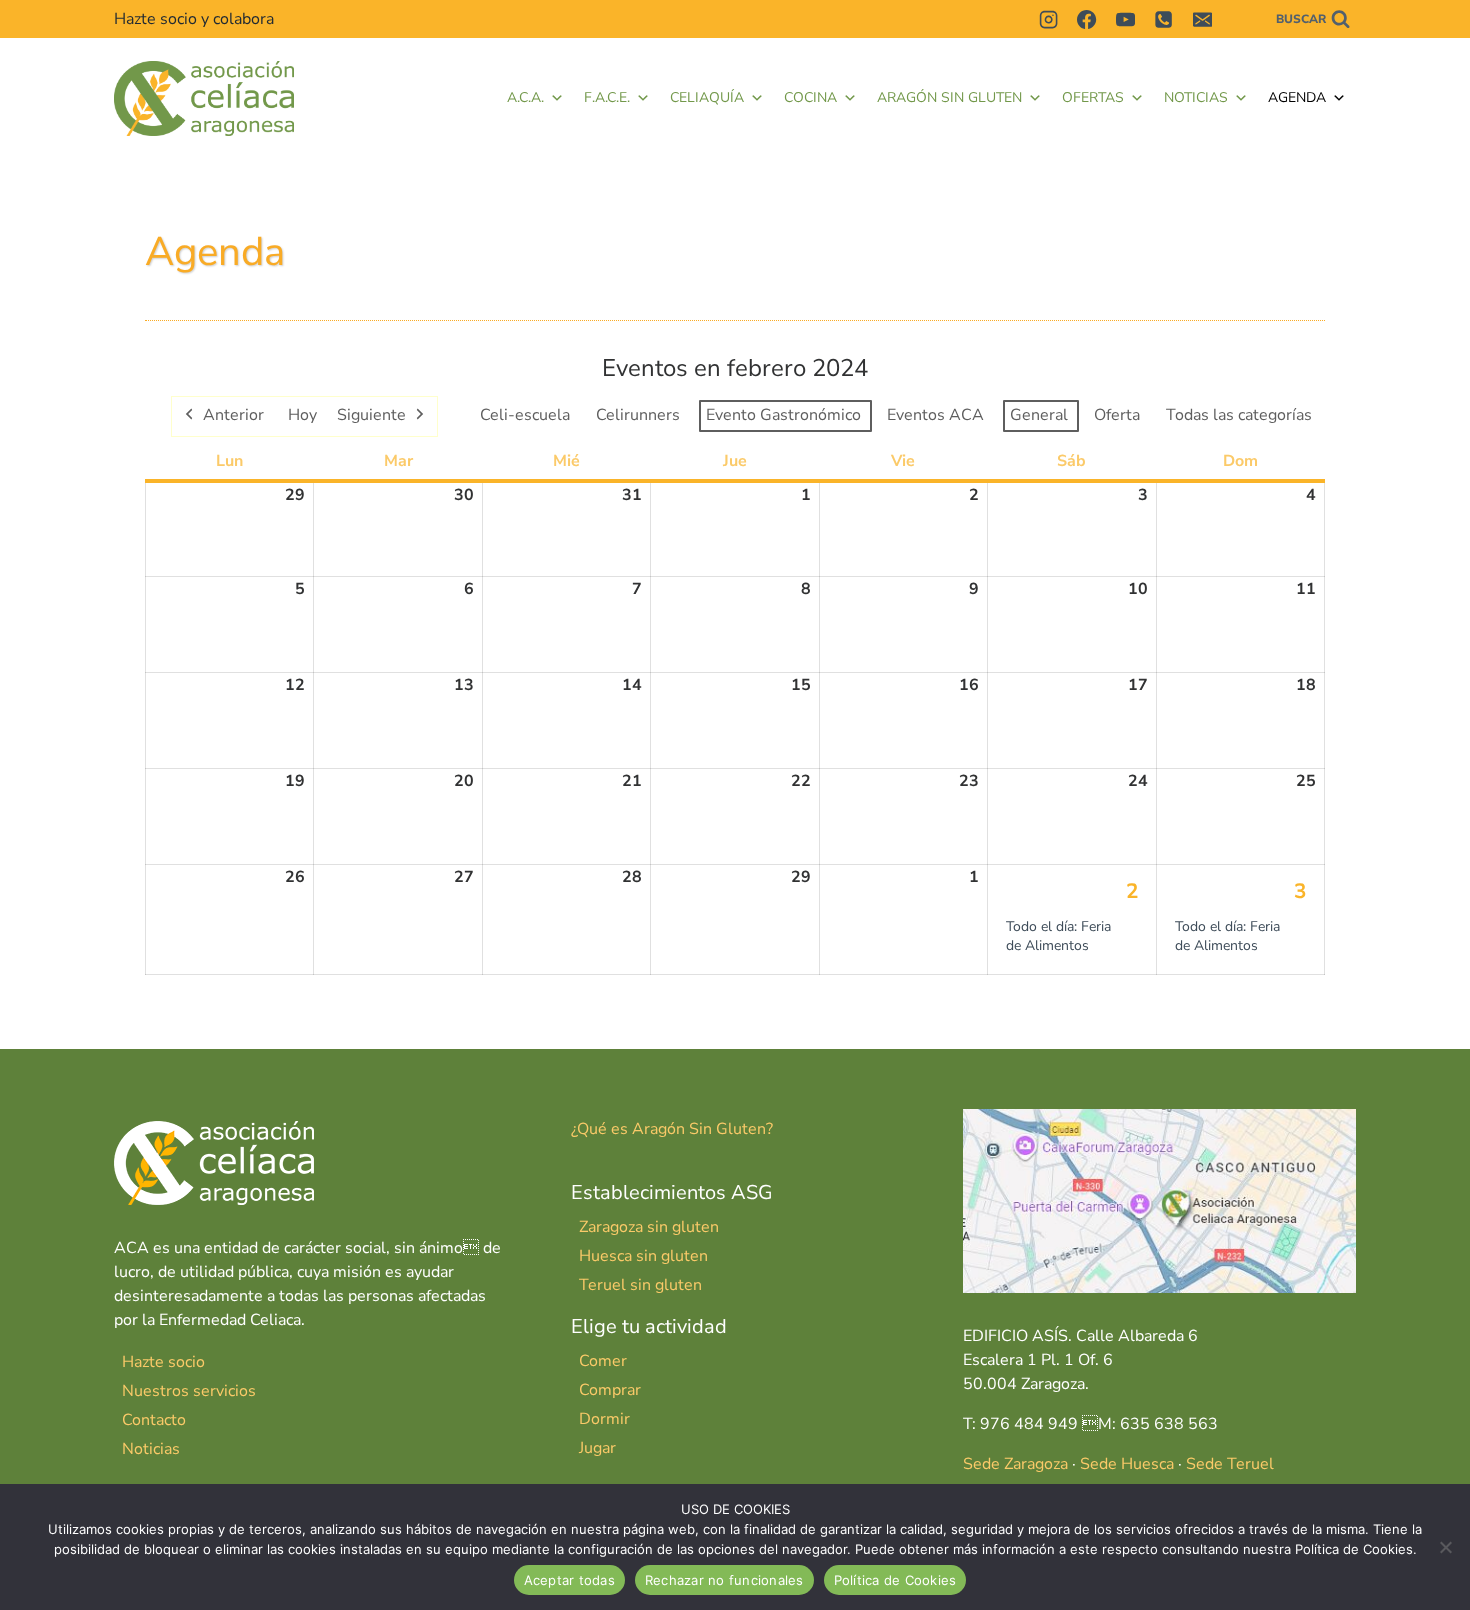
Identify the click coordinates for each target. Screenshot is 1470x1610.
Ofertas (1093, 97)
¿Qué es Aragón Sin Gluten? (672, 1129)
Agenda (1297, 97)
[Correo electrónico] (1202, 19)
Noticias (1196, 97)
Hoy (302, 415)
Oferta (1117, 415)
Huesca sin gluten (643, 1256)
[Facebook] (1087, 19)
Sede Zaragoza (1015, 1464)
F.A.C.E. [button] (607, 97)
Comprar (610, 1390)
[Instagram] (1048, 19)
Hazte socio (163, 1362)
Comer (603, 1361)
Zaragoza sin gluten (649, 1227)
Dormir (604, 1419)
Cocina (810, 97)
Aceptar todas (569, 1580)
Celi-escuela (525, 415)
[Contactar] (1240, 19)
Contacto (154, 1420)
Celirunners (638, 415)
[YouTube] (1125, 19)
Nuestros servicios (189, 1391)
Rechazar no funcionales (724, 1580)
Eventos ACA (935, 415)
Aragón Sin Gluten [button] (949, 97)
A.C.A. (525, 97)
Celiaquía (707, 97)
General (1039, 415)
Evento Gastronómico (783, 415)
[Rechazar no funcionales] (1445, 1547)
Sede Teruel (1230, 1464)
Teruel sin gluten (640, 1285)
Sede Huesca (1127, 1464)
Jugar (597, 1448)
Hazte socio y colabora (194, 19)
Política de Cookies (895, 1580)
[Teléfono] (1164, 19)
